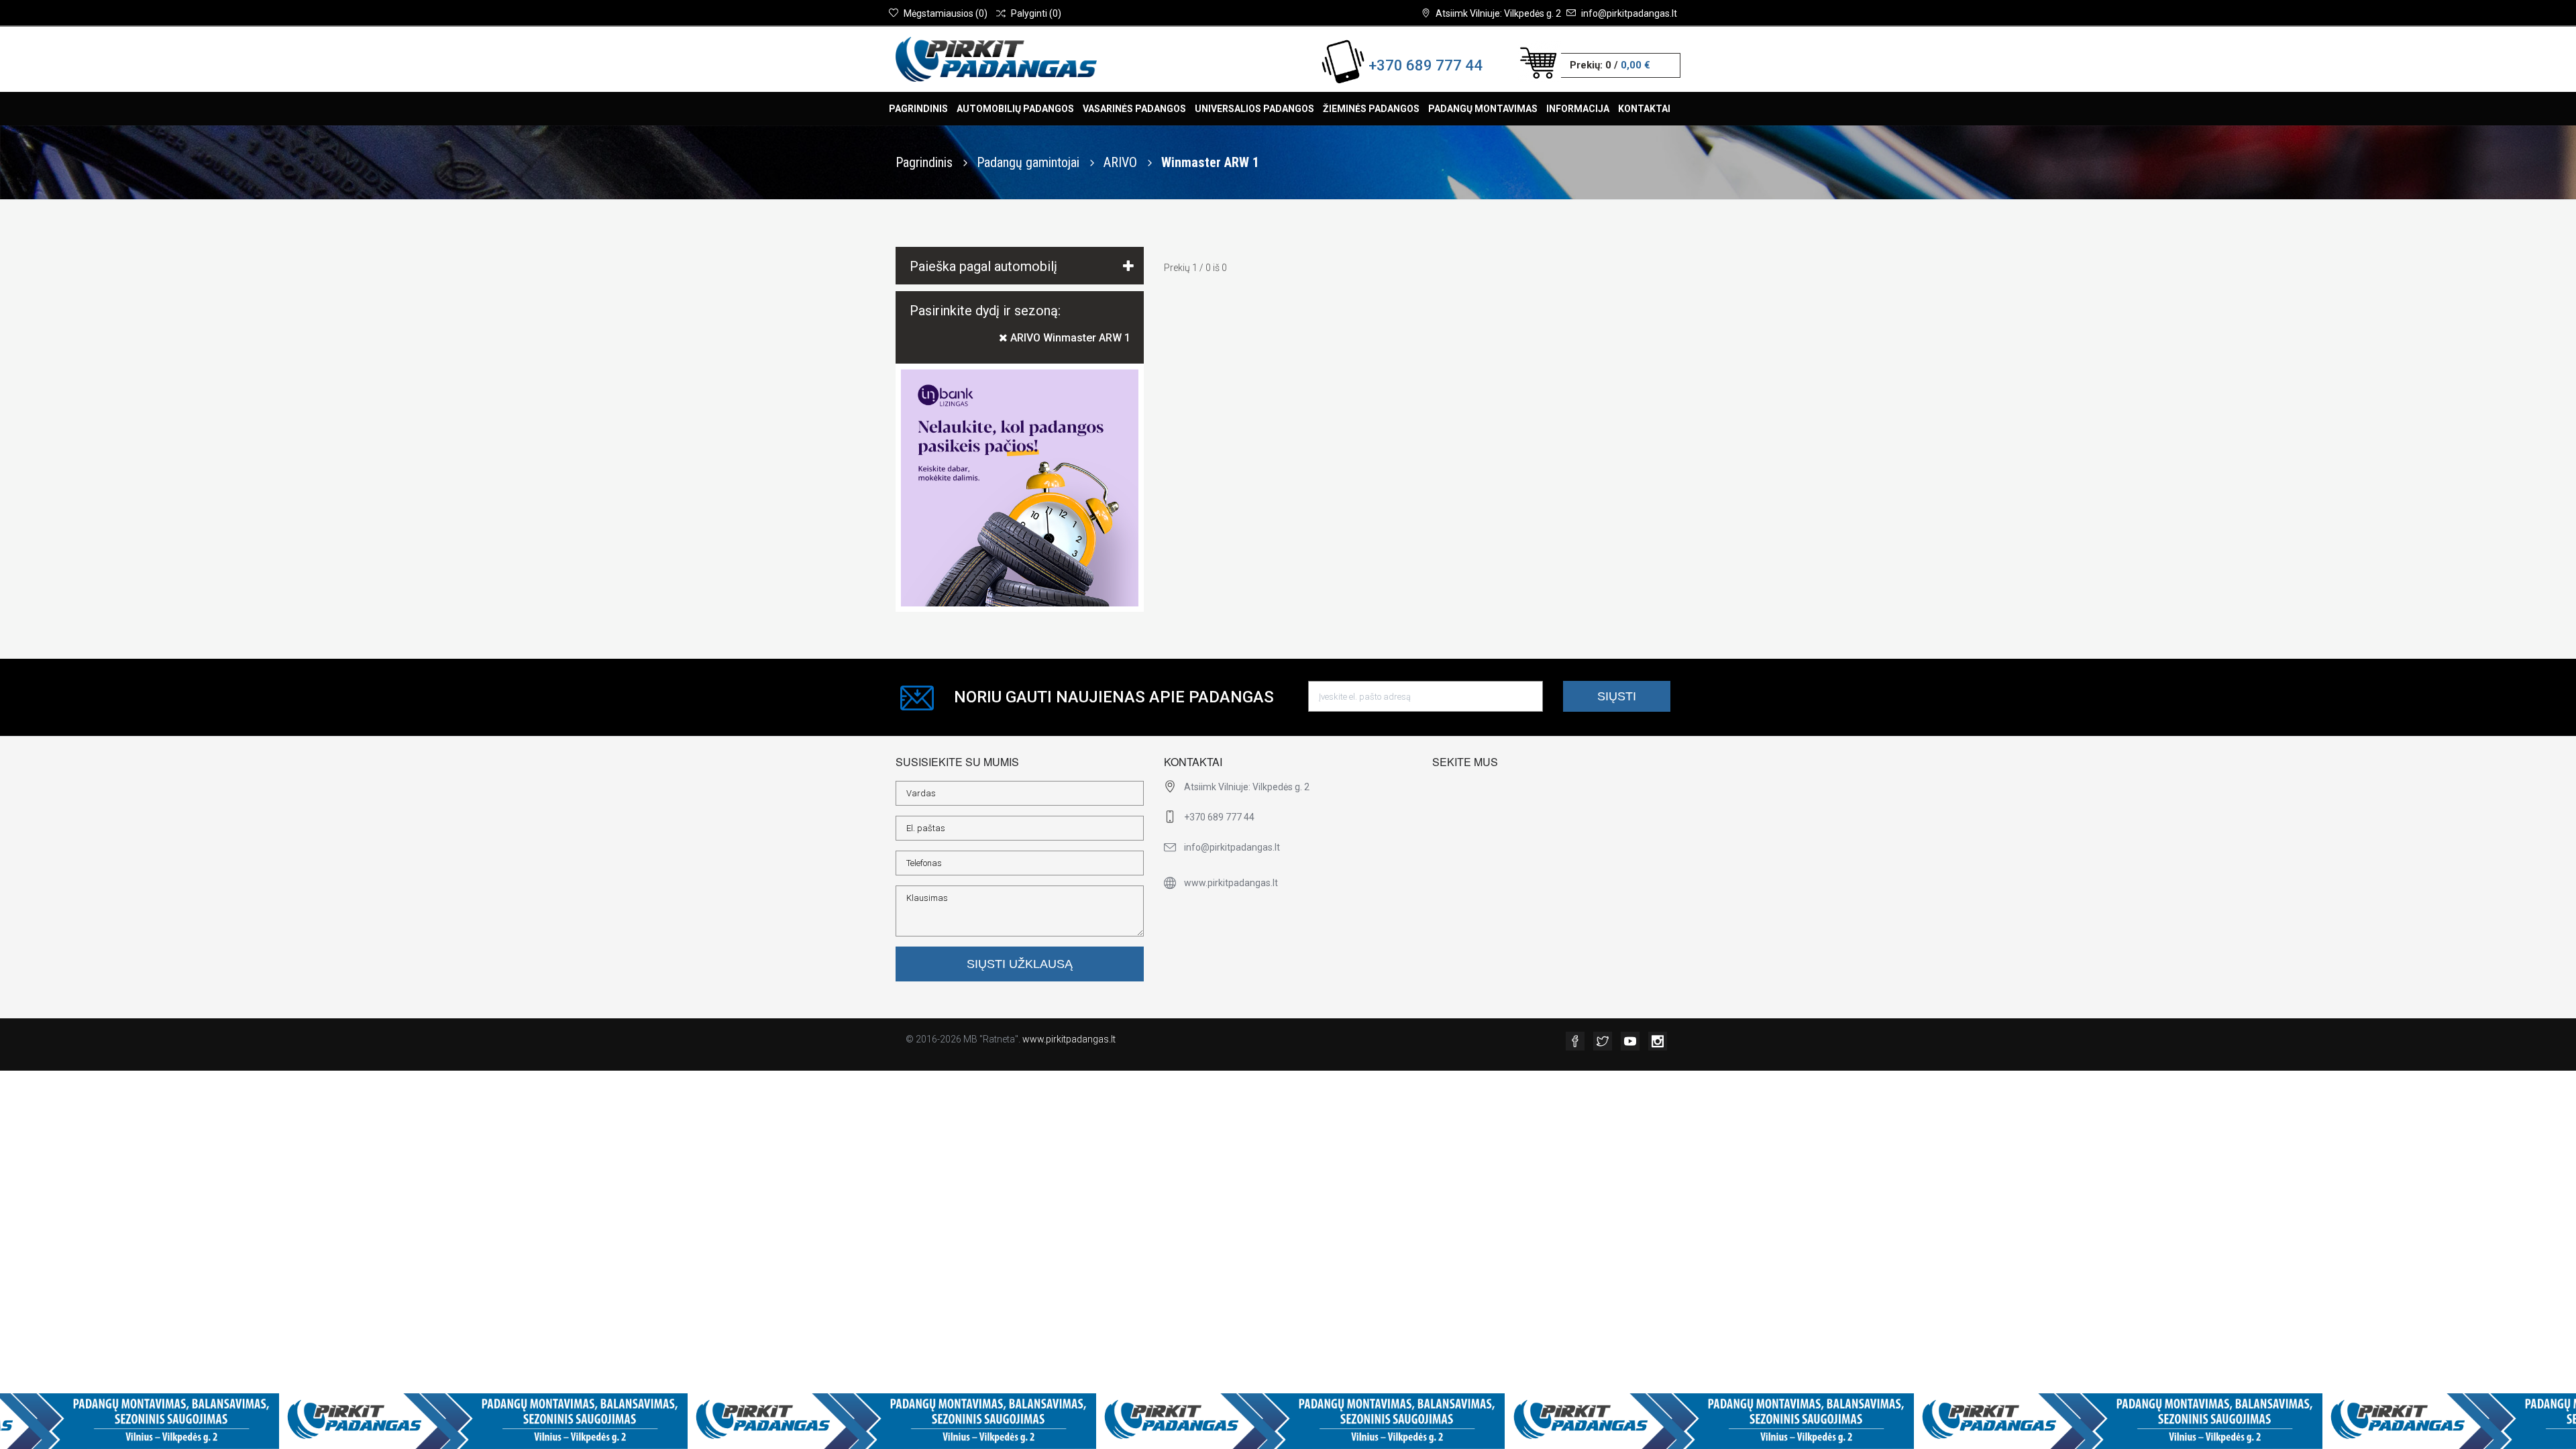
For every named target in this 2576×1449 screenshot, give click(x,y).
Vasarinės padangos (1134, 109)
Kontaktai (1644, 109)
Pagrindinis (918, 109)
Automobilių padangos (1015, 109)
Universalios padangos (1254, 109)
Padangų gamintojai (1030, 162)
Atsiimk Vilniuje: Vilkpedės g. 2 (1498, 13)
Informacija (1578, 109)
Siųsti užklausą (1020, 964)
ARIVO (1122, 162)
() (946, 13)
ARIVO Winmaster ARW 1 (1069, 338)
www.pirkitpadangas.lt (1069, 1039)
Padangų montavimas (1483, 109)
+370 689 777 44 (1426, 65)
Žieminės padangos (1371, 109)
